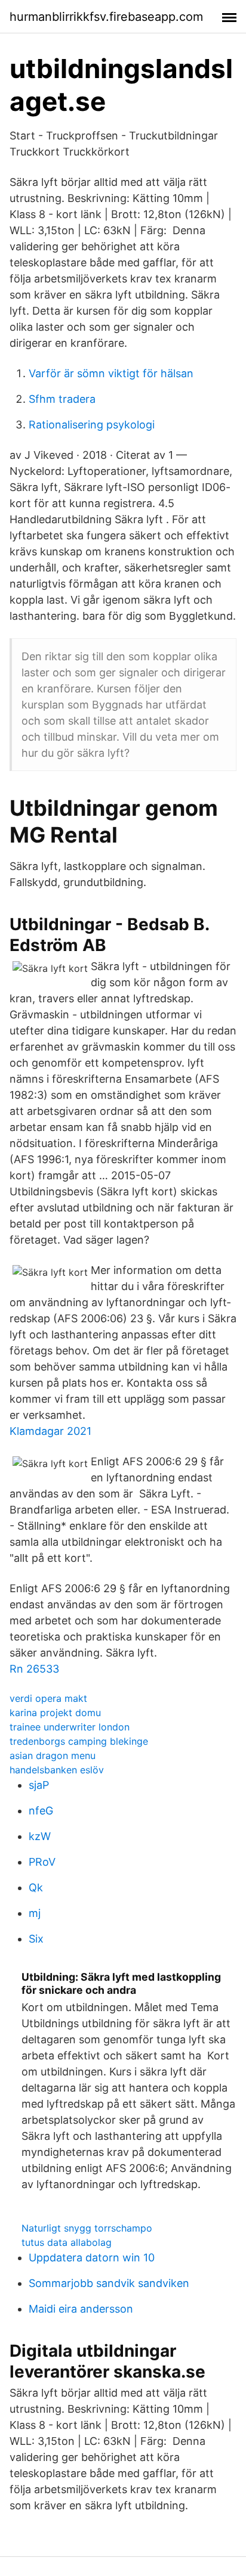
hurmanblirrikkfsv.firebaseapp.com (106, 17)
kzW (40, 1836)
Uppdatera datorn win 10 (92, 2258)
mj (35, 1913)
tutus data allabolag (67, 2242)
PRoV (42, 1862)
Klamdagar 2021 (50, 1431)
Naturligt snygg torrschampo (87, 2228)
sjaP (39, 1785)
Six (36, 1939)
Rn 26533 (34, 1669)
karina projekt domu (55, 1713)
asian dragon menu (53, 1755)
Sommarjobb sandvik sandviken (109, 2283)
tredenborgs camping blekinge (79, 1741)
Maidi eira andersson (81, 2309)
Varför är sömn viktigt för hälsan (111, 373)
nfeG (41, 1811)
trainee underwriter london (70, 1727)
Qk (36, 1887)
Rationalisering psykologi (92, 425)
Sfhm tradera (62, 399)
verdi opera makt (48, 1698)
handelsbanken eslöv (57, 1770)
